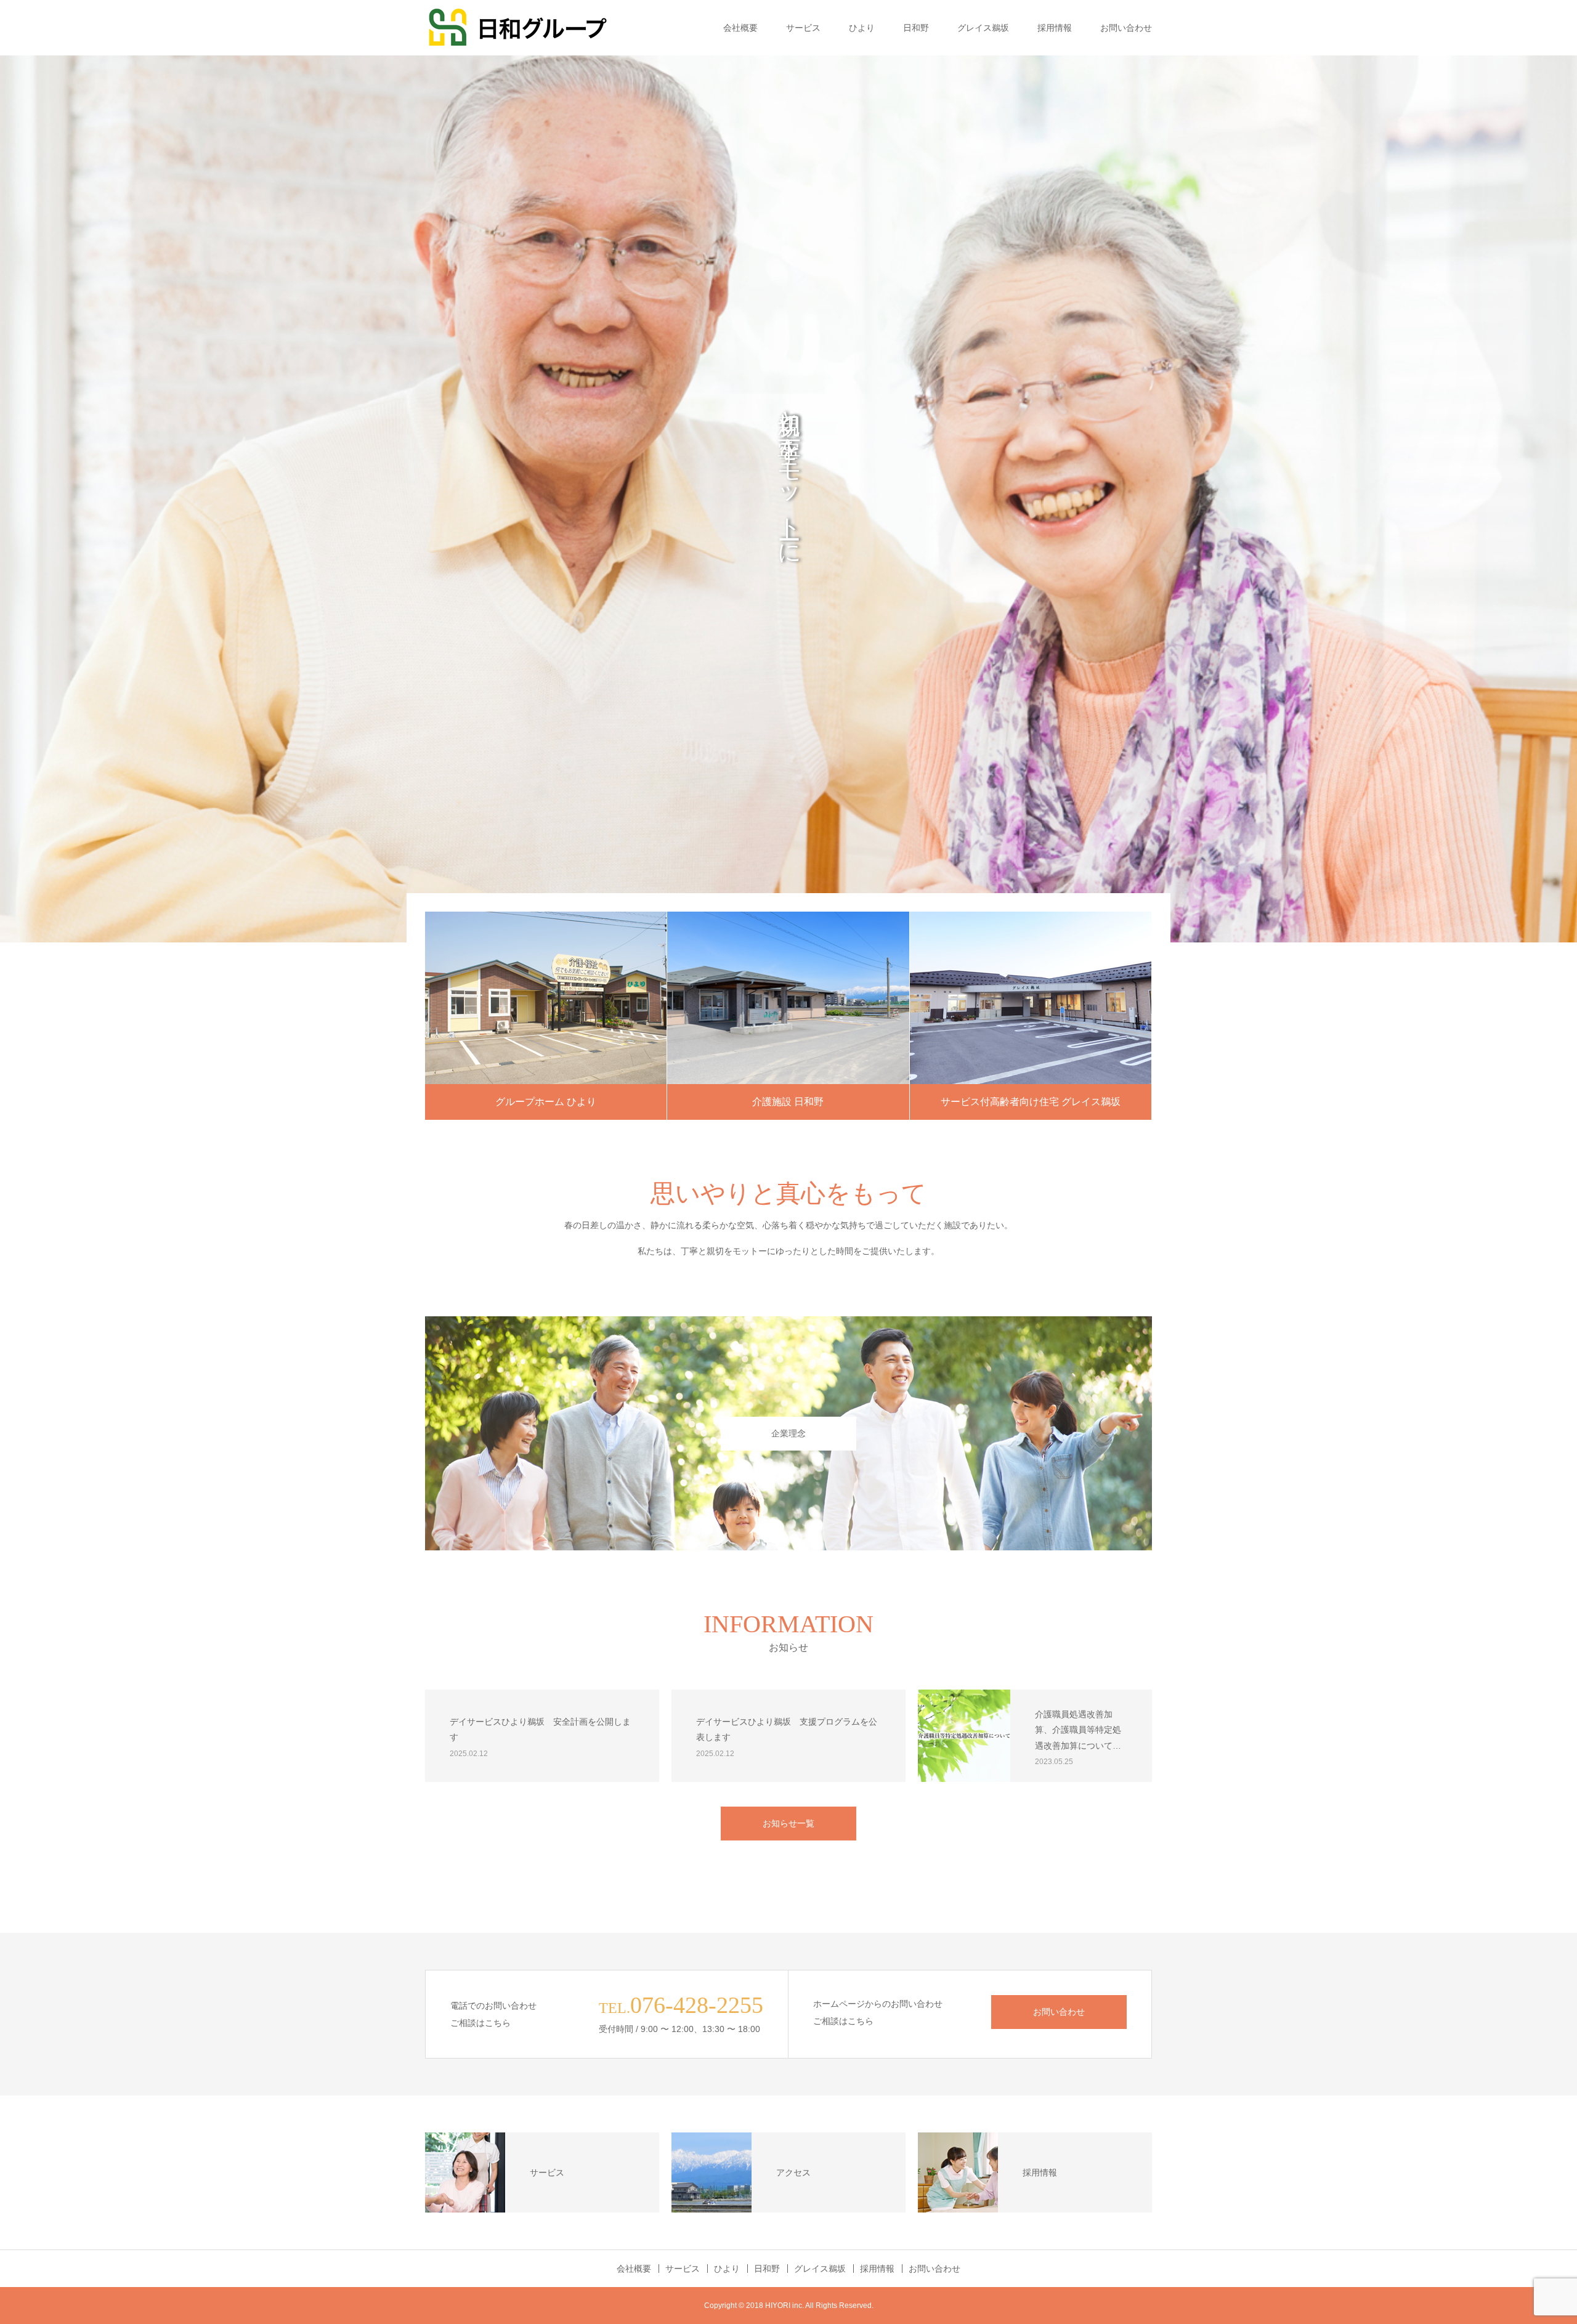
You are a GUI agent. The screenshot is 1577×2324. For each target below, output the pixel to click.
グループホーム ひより (546, 1102)
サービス (803, 28)
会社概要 (740, 28)
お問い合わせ (1126, 28)
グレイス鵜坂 (983, 28)
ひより (862, 28)
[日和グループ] (517, 28)
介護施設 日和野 (788, 1102)
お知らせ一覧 (788, 1823)
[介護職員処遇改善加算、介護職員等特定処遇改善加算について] (964, 1736)
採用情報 (1055, 28)
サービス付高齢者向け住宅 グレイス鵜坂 (1031, 1102)
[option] (788, 499)
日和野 (916, 28)
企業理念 (788, 1433)
